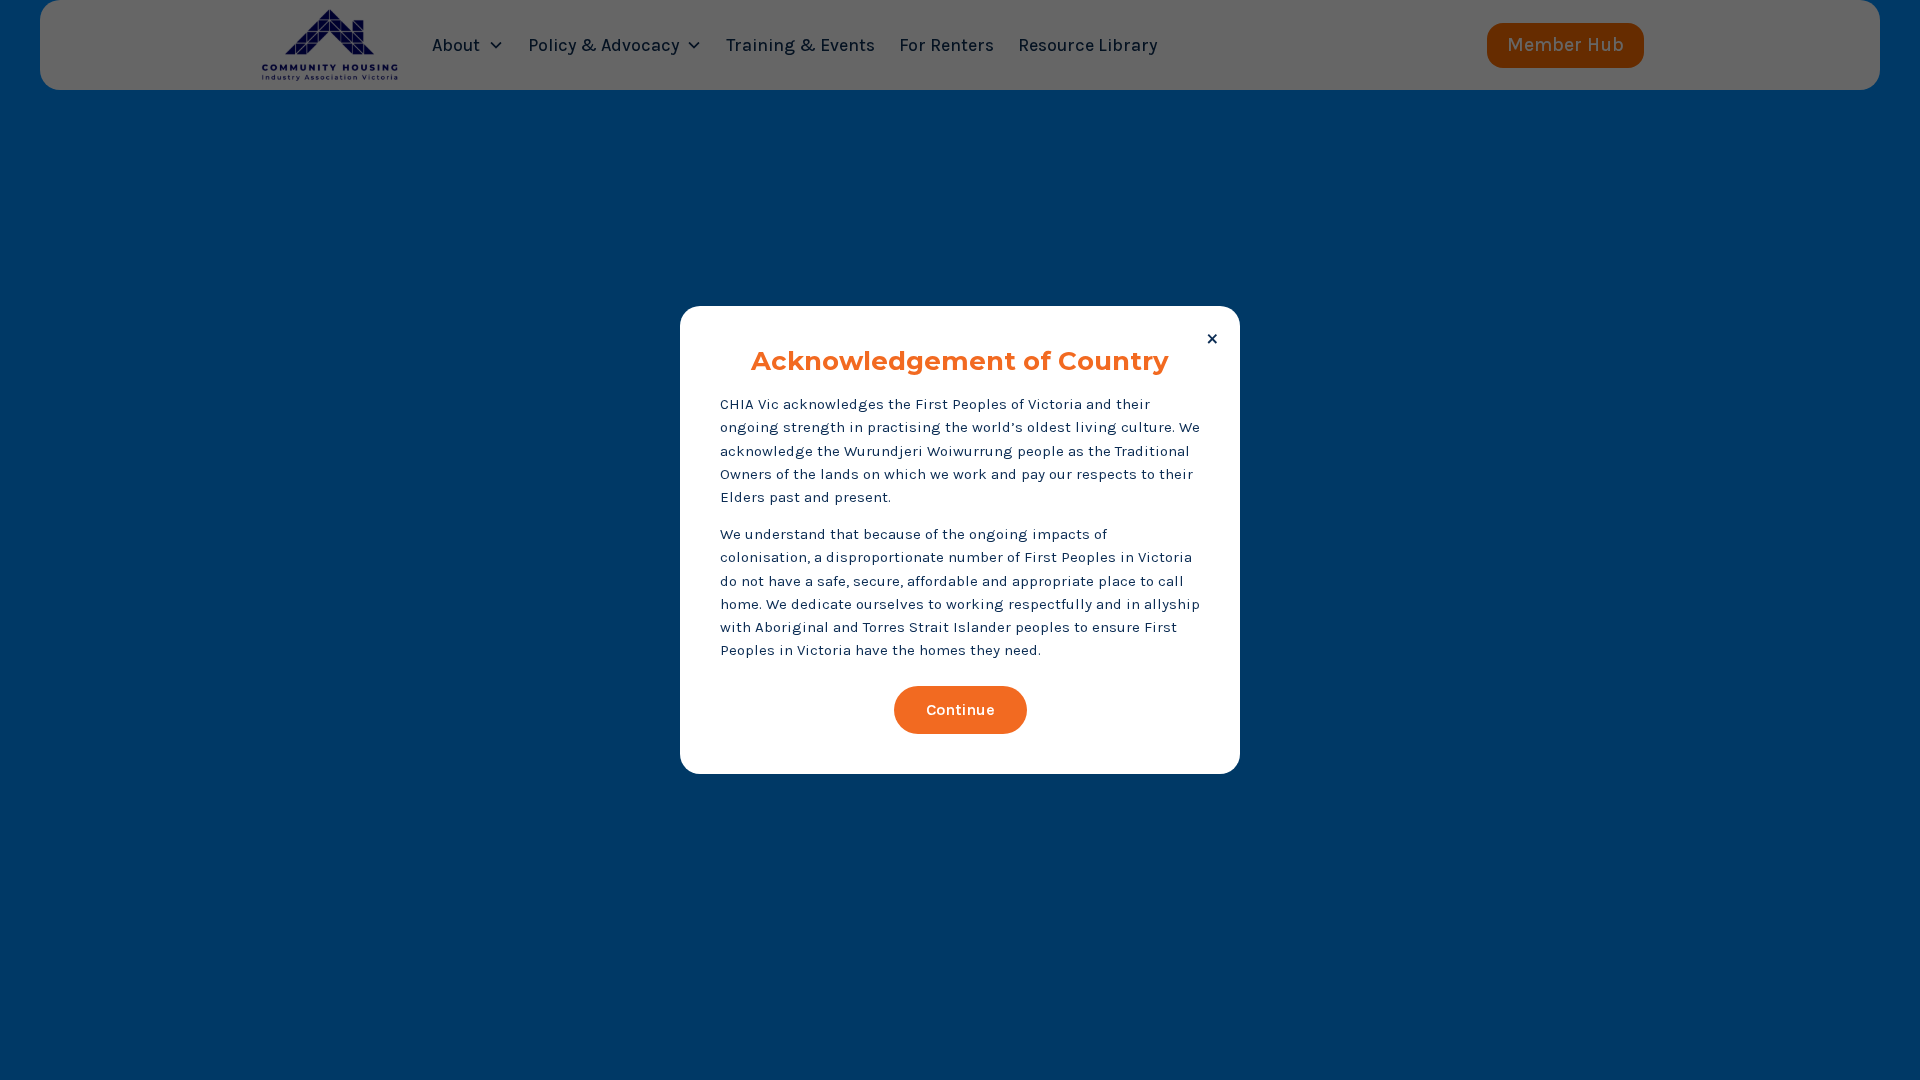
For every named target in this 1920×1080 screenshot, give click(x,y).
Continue (960, 709)
